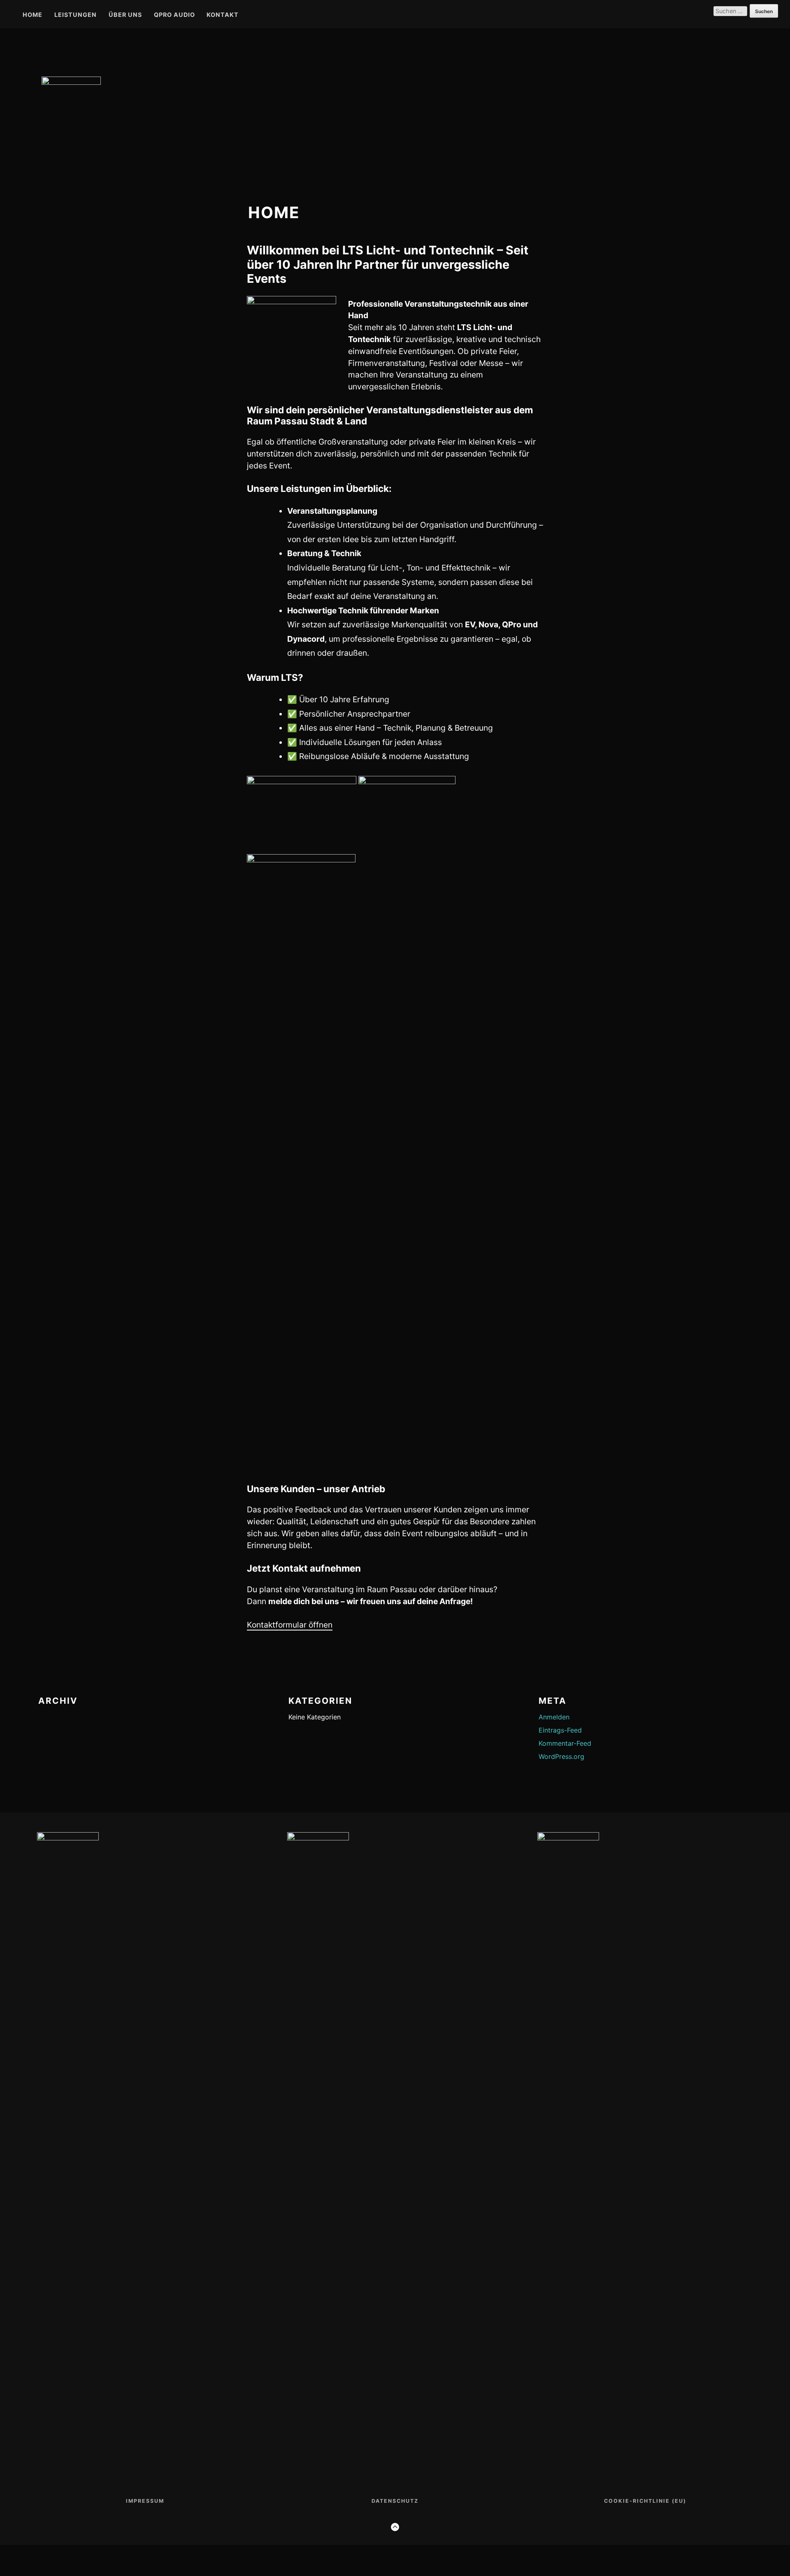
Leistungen (76, 15)
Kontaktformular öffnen (290, 1625)
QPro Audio (174, 15)
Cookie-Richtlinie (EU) (645, 2501)
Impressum (145, 2501)
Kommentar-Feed (565, 1743)
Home (33, 15)
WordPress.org (561, 1756)
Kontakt (223, 15)
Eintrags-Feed (560, 1730)
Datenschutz (395, 2501)
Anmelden (554, 1717)
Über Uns (125, 15)
